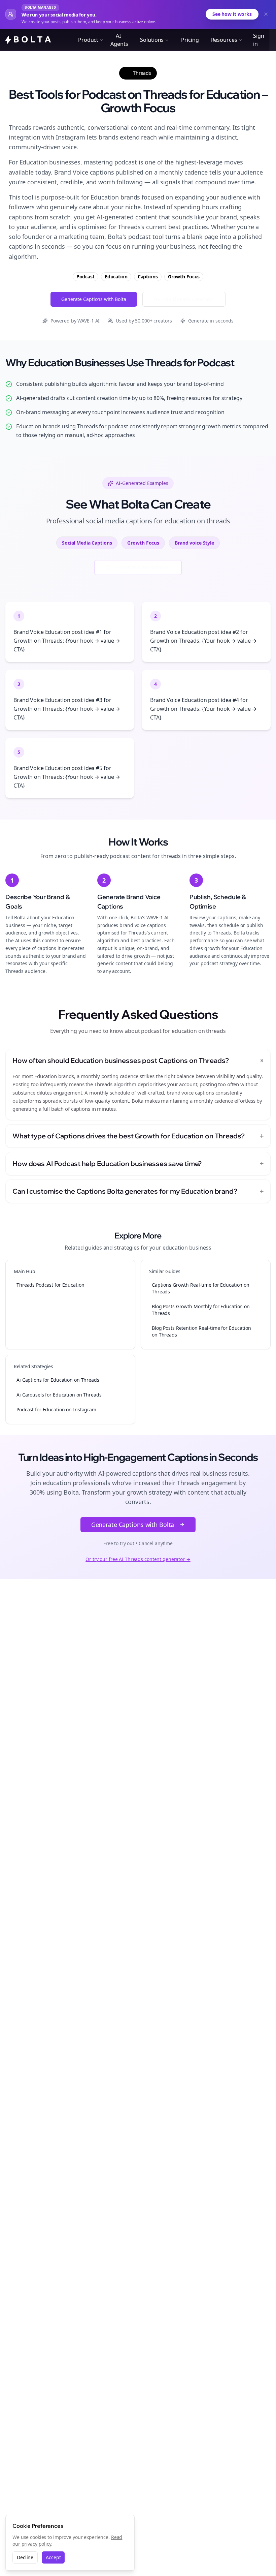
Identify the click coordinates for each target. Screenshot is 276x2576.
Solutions (152, 40)
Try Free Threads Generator (184, 299)
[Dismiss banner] (266, 14)
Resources (224, 40)
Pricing (190, 40)
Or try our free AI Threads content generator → (138, 1559)
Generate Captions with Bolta (94, 299)
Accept (53, 2557)
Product (88, 40)
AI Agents (119, 40)
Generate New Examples (143, 567)
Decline (25, 2557)
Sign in (259, 40)
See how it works (232, 14)
